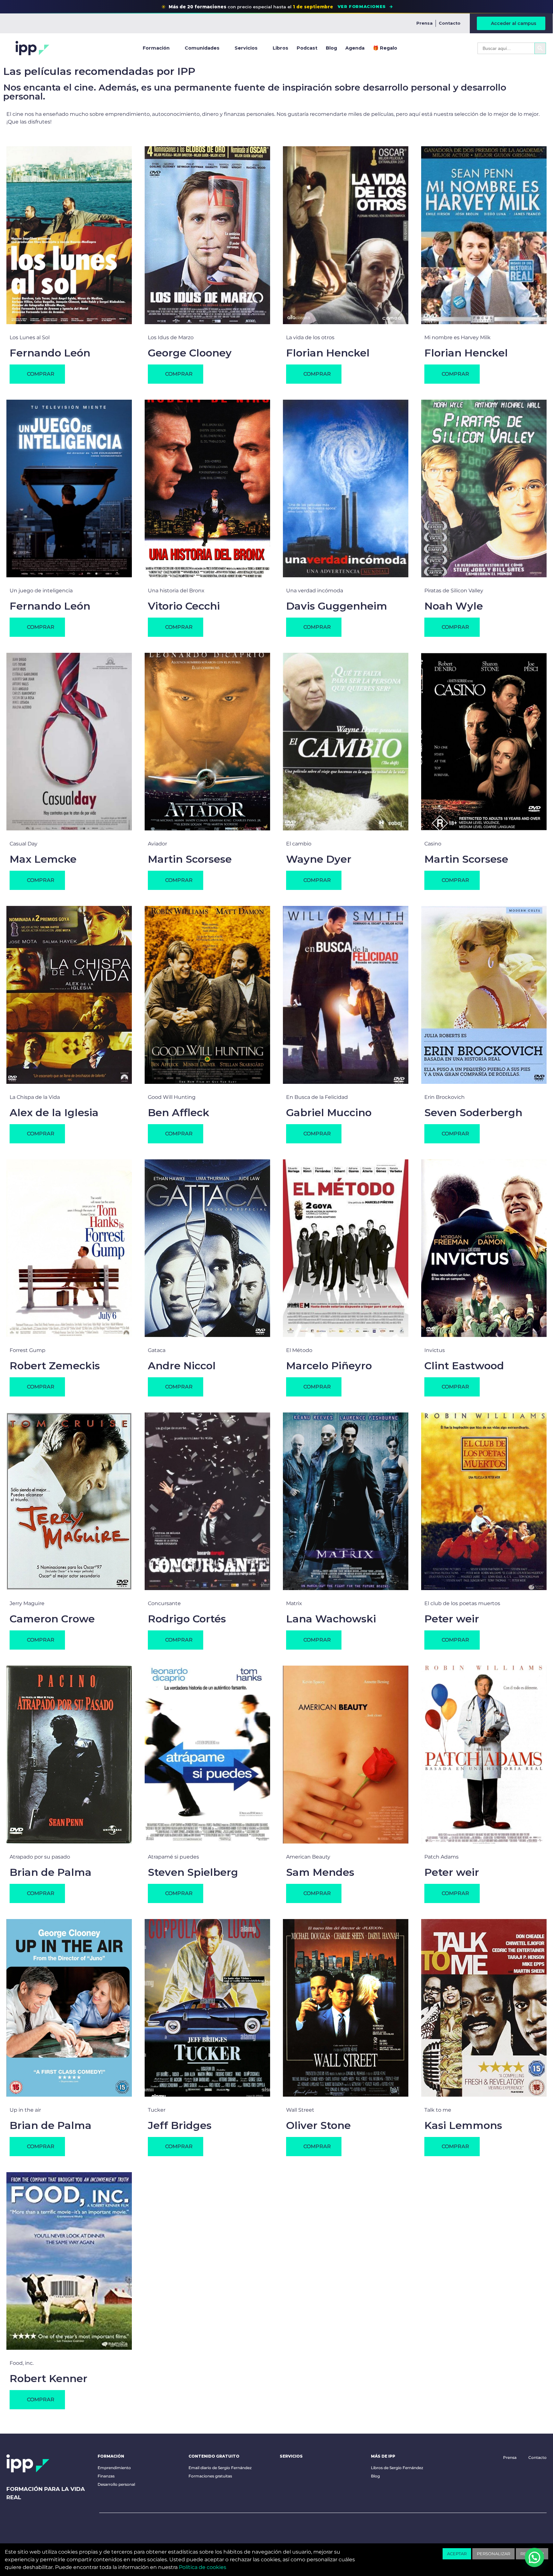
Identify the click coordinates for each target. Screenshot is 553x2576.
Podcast (307, 48)
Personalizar (493, 2554)
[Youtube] (104, 2529)
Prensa (425, 23)
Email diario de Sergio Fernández (220, 2468)
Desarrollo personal (116, 2484)
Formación (156, 48)
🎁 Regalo (385, 48)
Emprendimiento (114, 2468)
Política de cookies (203, 2567)
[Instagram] (164, 2529)
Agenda (355, 48)
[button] (176, 1893)
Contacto (450, 23)
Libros (281, 48)
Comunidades (202, 48)
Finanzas (106, 2476)
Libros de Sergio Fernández (397, 2468)
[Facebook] (124, 2529)
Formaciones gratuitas (210, 2476)
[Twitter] (144, 2529)
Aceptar (457, 2554)
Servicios (246, 48)
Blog (331, 48)
